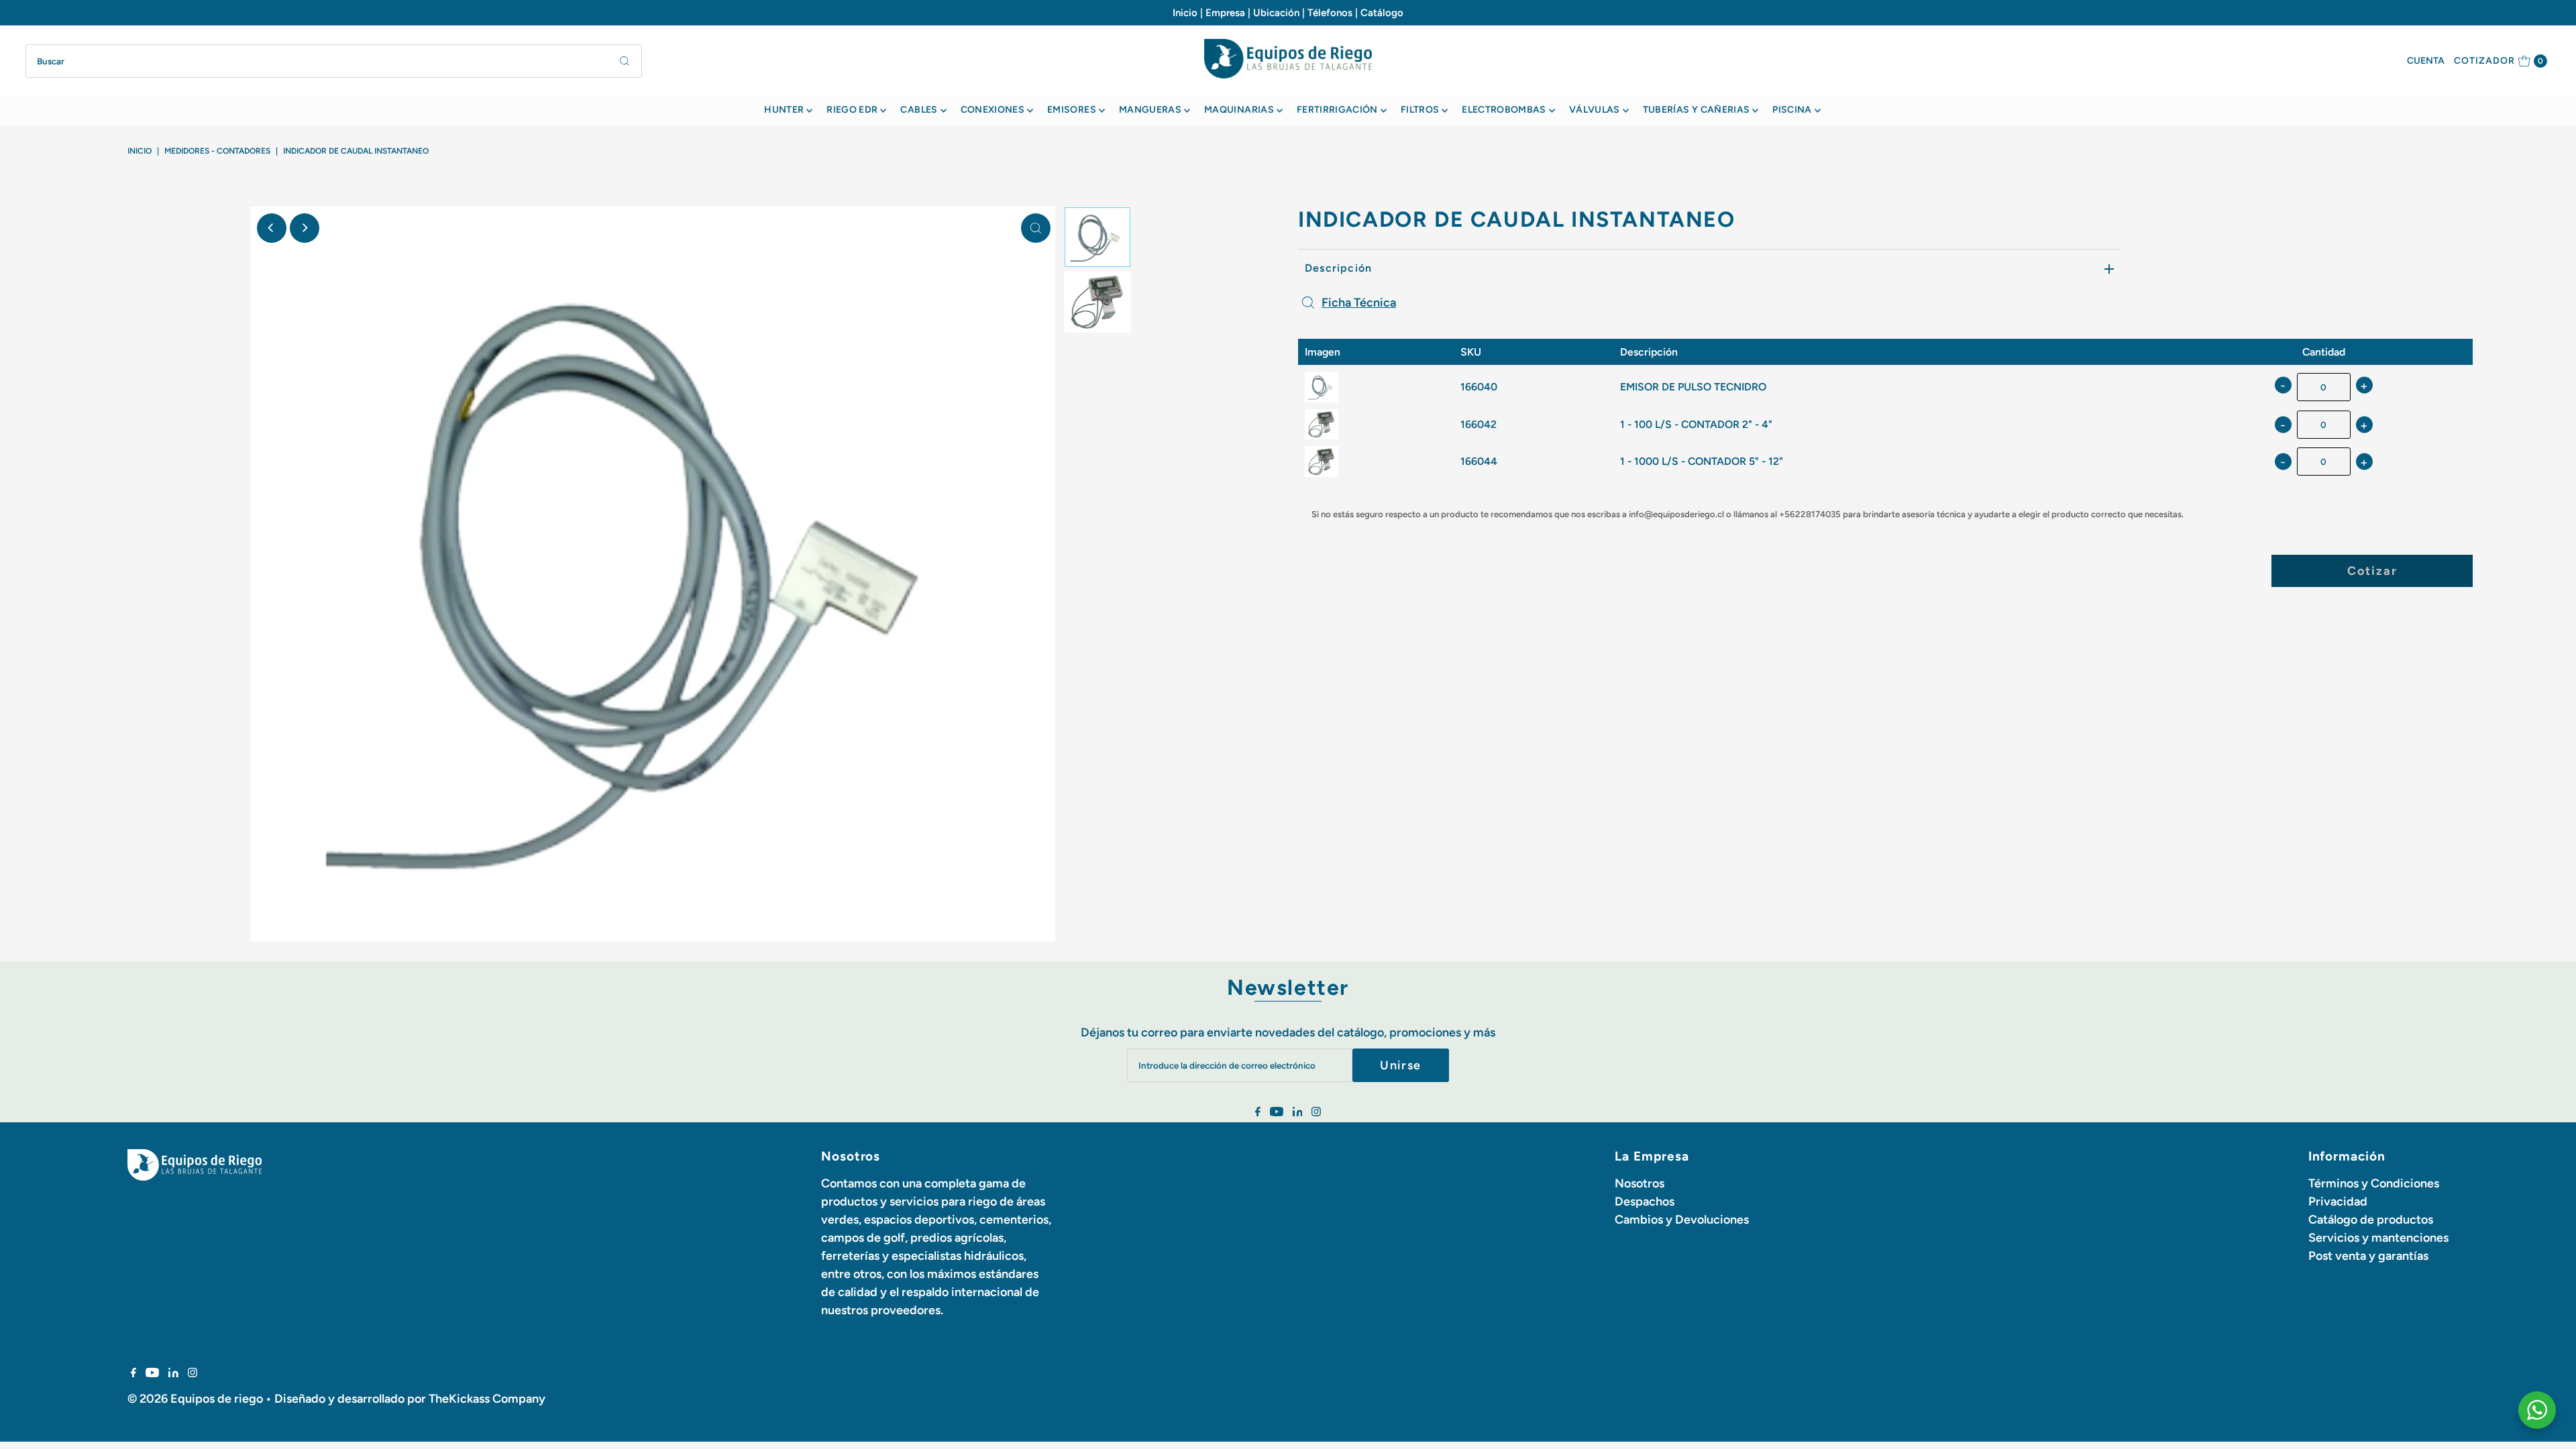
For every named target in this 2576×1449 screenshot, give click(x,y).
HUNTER (784, 110)
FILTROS (1420, 110)
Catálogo (1382, 13)
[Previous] (272, 228)
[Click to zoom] (1036, 228)
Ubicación (1276, 13)
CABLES (919, 110)
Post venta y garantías (2368, 1256)
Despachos (1645, 1201)
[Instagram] (1316, 1112)
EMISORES (1072, 110)
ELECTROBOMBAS (1504, 110)
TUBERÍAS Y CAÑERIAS (1697, 110)
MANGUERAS (1150, 110)
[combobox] (333, 61)
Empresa (1225, 13)
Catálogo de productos (2371, 1220)
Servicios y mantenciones (2378, 1238)
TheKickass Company (487, 1399)
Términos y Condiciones (2374, 1183)
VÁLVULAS (1595, 110)
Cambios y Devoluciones (1682, 1220)
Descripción (1338, 268)
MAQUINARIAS (1239, 110)
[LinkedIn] (1298, 1112)
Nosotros (1640, 1183)
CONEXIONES (993, 110)
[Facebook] (1258, 1112)
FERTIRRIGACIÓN (1337, 110)
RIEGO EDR (852, 110)
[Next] (305, 228)
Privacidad (2338, 1201)
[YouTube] (1277, 1112)
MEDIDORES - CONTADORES (217, 151)
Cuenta (2426, 61)
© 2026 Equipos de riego (195, 1399)
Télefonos (1330, 13)
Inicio (1185, 13)
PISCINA (1792, 110)
